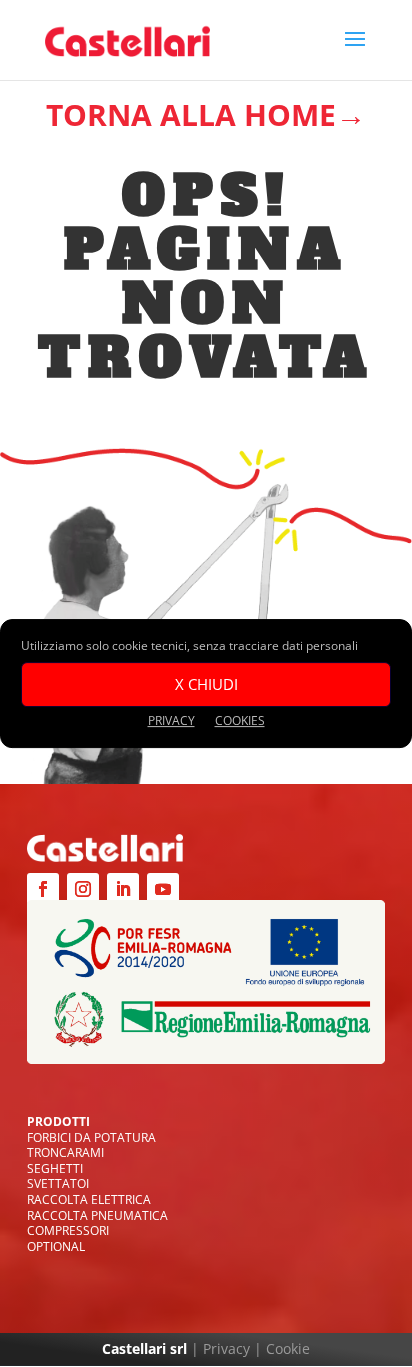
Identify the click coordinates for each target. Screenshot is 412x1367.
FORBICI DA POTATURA (91, 1137)
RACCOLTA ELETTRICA (89, 1199)
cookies (240, 720)
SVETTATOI (58, 1183)
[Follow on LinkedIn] (123, 889)
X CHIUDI (206, 684)
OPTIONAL (56, 1246)
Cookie (288, 1348)
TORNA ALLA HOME (191, 114)
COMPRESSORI (68, 1230)
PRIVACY (171, 720)
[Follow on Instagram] (83, 889)
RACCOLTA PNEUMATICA (97, 1215)
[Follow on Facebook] (43, 889)
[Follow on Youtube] (163, 889)
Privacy (226, 1348)
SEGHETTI (55, 1168)
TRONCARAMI (65, 1152)
